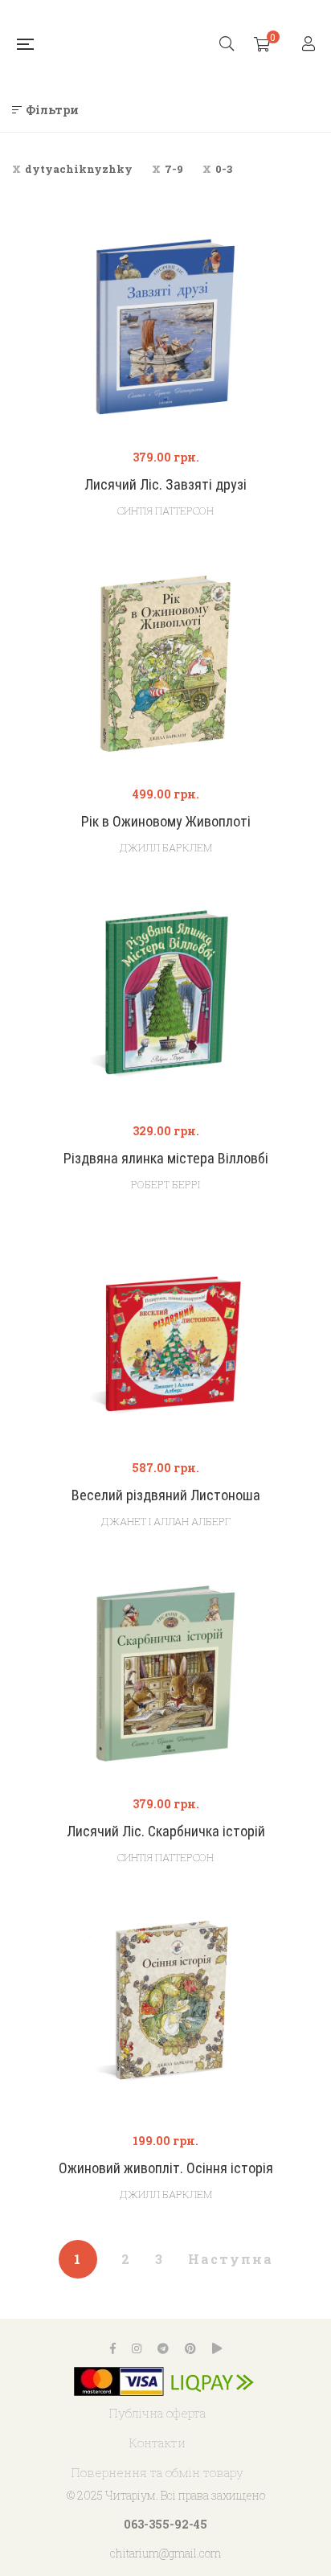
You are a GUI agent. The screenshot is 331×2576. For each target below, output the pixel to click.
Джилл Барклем (166, 847)
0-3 (224, 169)
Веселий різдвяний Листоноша (166, 1495)
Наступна (231, 2259)
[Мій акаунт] (311, 45)
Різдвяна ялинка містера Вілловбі (166, 1158)
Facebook (113, 2348)
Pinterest (190, 2348)
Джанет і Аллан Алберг (166, 1521)
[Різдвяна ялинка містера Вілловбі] (165, 1000)
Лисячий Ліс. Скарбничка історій (166, 1831)
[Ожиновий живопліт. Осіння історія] (165, 2010)
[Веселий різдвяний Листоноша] (165, 1337)
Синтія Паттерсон (165, 511)
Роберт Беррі (165, 1184)
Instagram (137, 2348)
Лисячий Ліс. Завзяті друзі (165, 484)
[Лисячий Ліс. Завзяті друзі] (165, 327)
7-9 (174, 169)
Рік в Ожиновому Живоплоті (166, 821)
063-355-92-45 (165, 2524)
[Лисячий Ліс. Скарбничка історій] (165, 1674)
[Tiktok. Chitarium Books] (217, 2348)
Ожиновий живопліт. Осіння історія (166, 2168)
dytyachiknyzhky (79, 169)
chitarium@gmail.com (165, 2553)
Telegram (163, 2348)
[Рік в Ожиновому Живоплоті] (165, 664)
